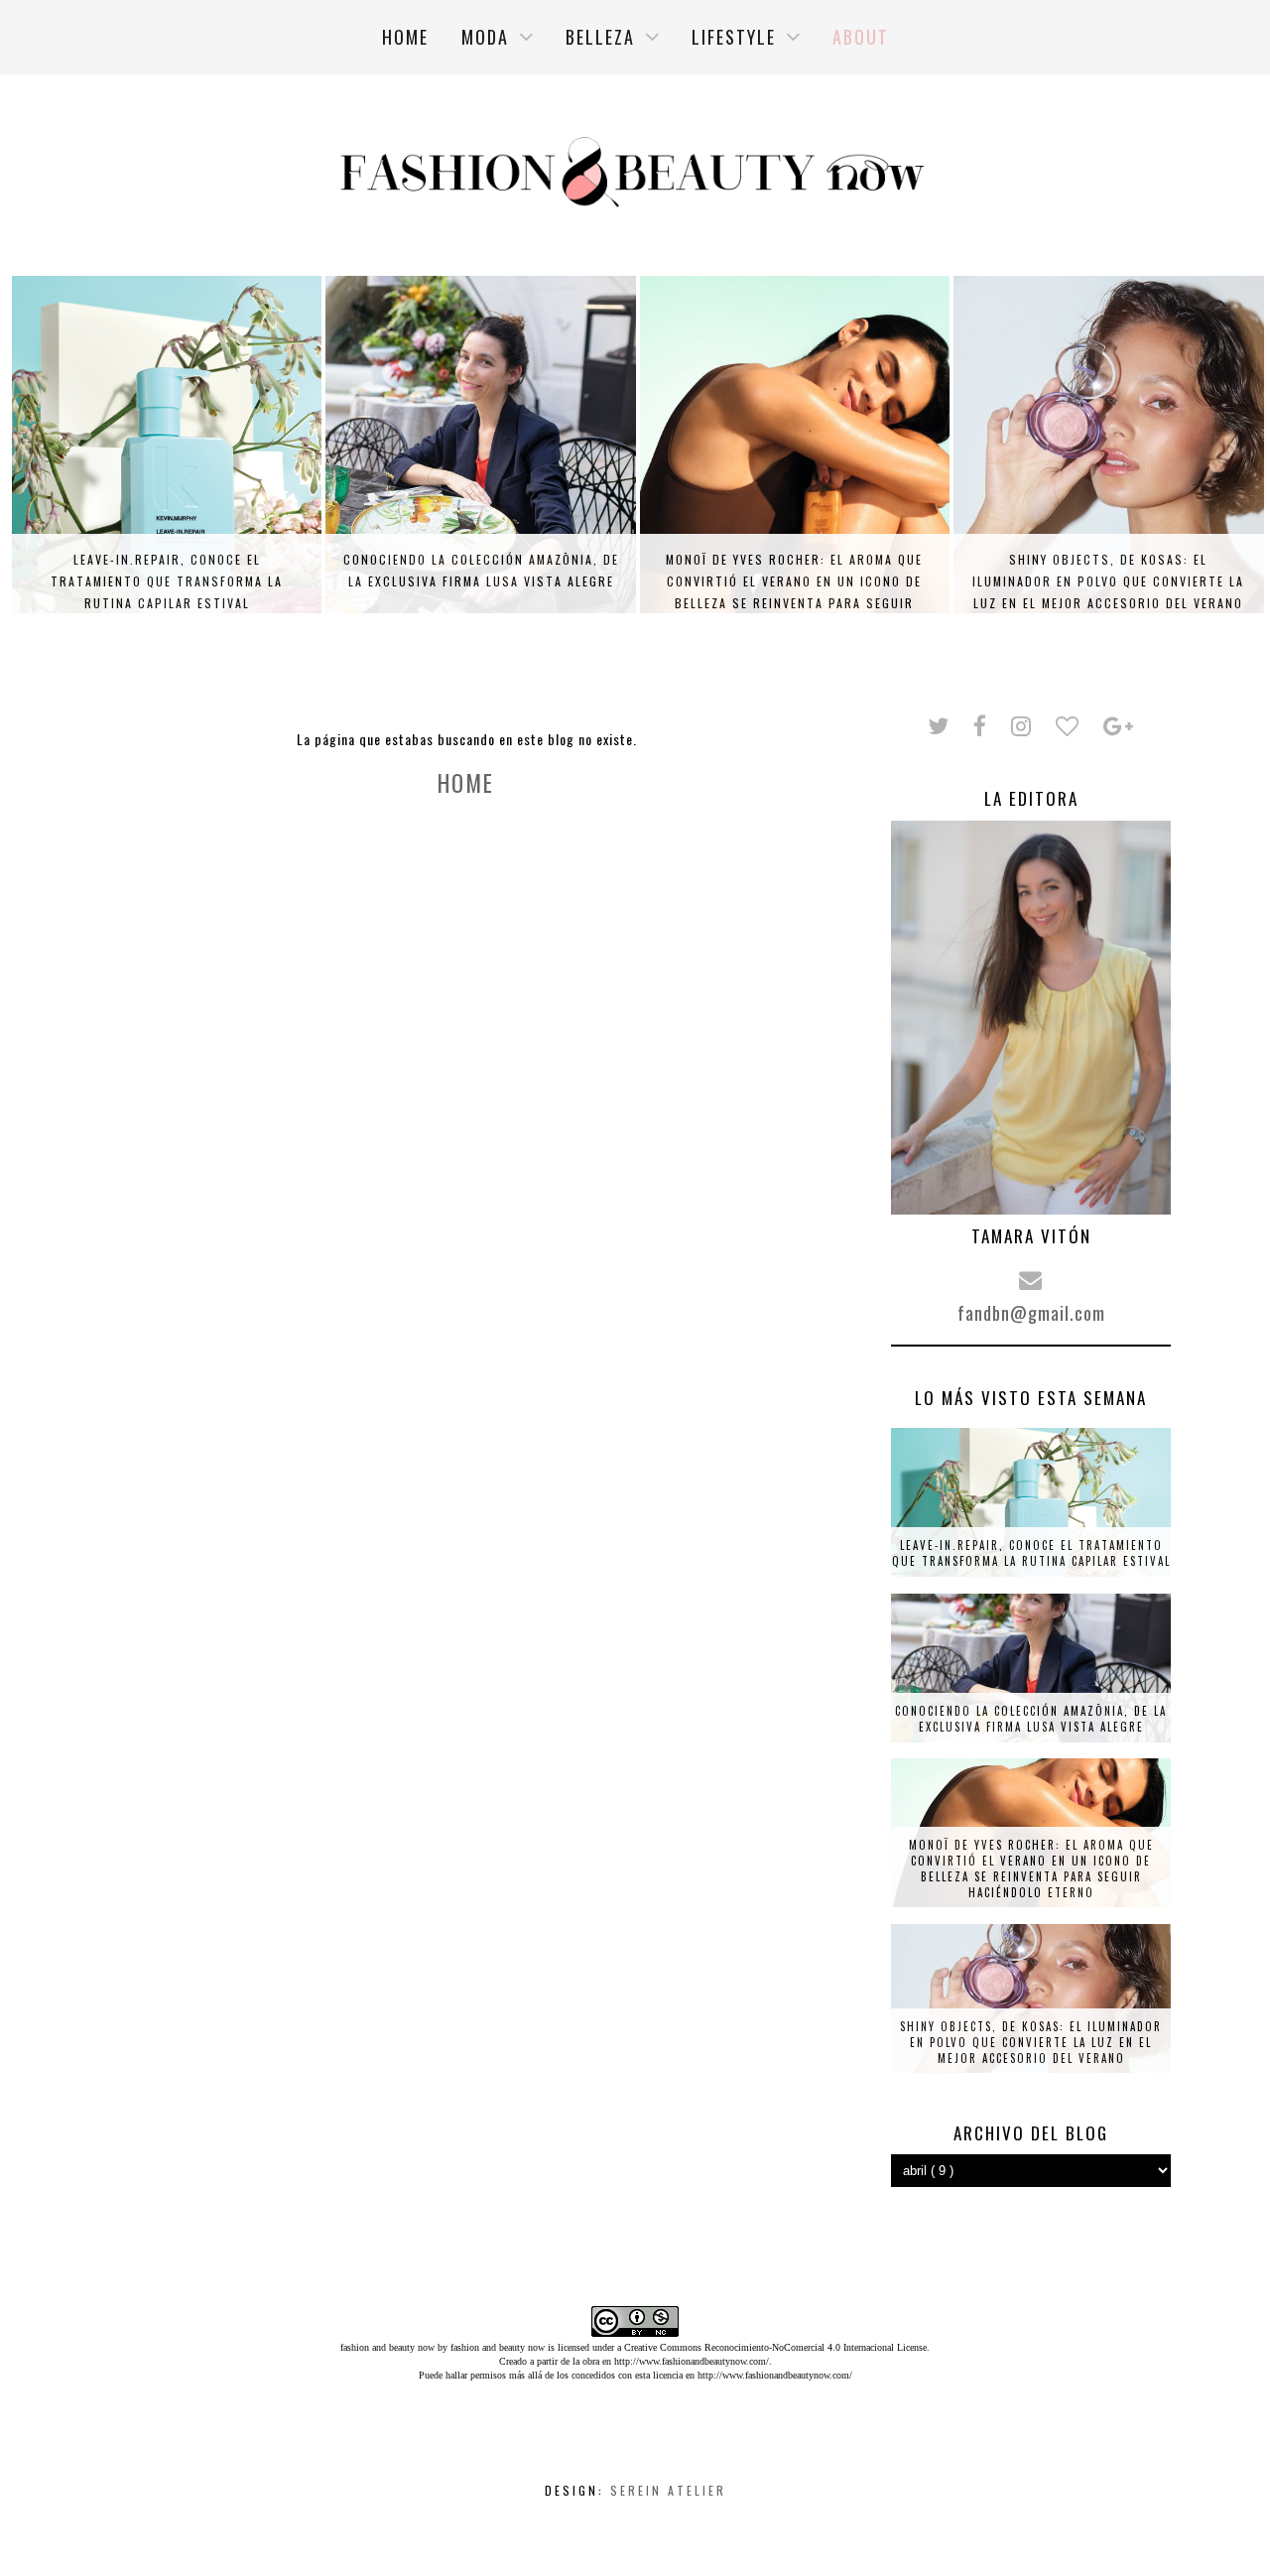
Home (466, 783)
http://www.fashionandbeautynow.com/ (692, 2361)
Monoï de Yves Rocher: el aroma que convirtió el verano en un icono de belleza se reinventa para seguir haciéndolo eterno (794, 592)
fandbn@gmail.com (1031, 1313)
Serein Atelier (668, 2490)
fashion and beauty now (498, 2347)
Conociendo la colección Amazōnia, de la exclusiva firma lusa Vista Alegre (481, 570)
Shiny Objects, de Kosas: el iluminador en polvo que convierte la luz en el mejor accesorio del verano (1108, 581)
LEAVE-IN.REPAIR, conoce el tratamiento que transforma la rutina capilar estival (167, 581)
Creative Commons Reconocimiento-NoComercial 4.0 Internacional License (775, 2347)
